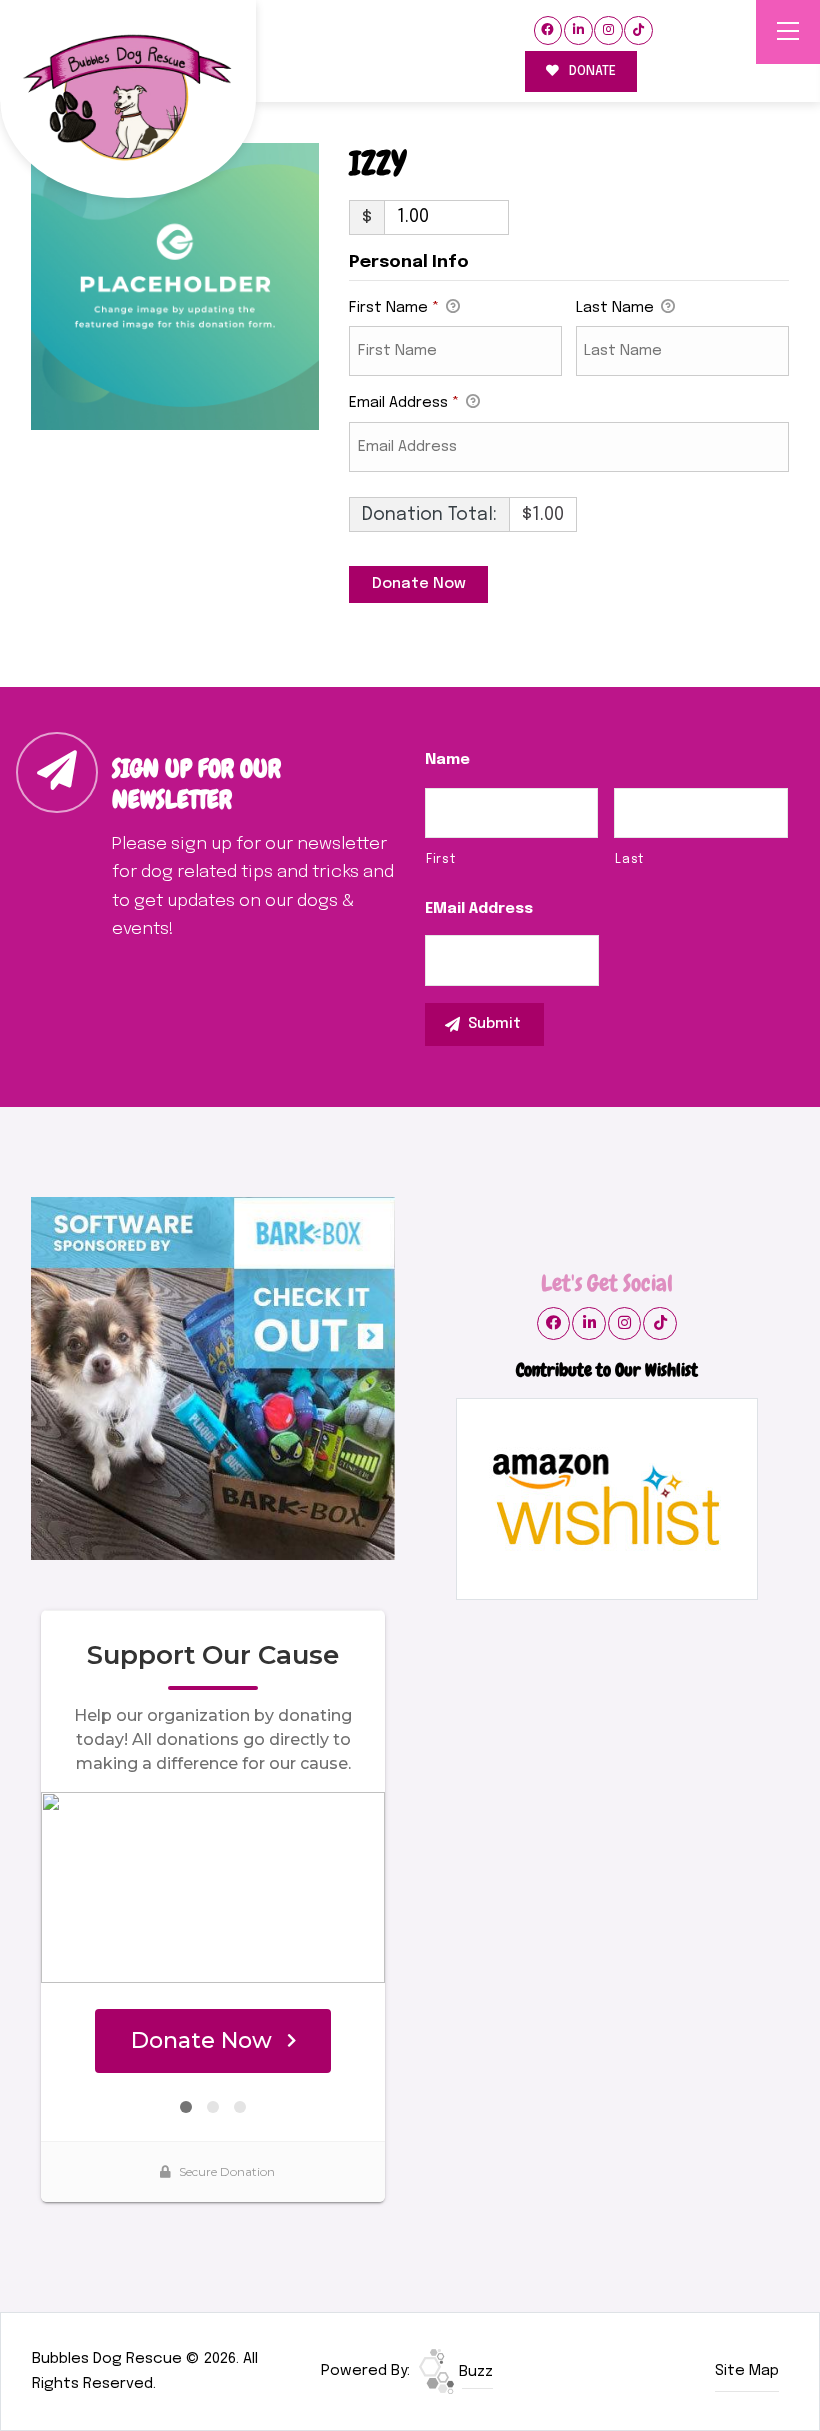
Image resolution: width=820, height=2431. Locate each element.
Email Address (404, 403)
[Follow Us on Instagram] (608, 30)
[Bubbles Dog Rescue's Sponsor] (213, 1379)
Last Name (617, 308)
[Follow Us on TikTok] (638, 30)
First (440, 859)
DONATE (591, 71)
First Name (394, 308)
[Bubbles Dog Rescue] (128, 99)
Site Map (747, 2371)
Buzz (474, 2372)
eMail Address (479, 909)
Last (629, 859)
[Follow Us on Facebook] (548, 30)
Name (447, 760)
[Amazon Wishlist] (607, 1499)
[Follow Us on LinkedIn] (578, 30)
